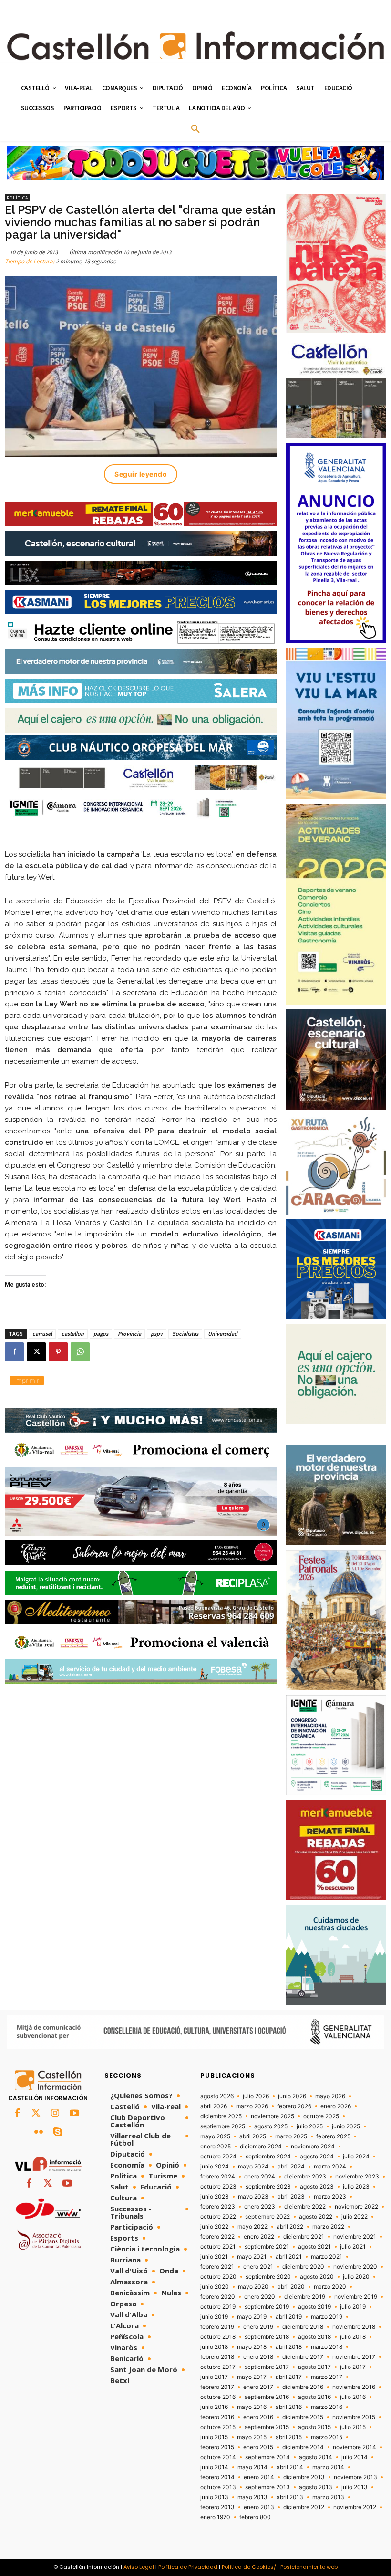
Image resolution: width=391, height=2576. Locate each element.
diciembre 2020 (303, 2267)
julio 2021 (353, 2247)
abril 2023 (291, 2197)
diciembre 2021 (304, 2237)
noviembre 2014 (355, 2447)
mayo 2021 (252, 2257)
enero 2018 (258, 2357)
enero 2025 (216, 2147)
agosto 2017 (314, 2367)
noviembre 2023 (357, 2177)
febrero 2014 (217, 2477)
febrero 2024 (218, 2177)
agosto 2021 (314, 2247)
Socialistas (185, 1334)
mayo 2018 (252, 2347)
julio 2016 (353, 2397)
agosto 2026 (217, 2096)
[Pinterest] (58, 1352)
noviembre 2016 (354, 2387)
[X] (36, 1352)
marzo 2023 (330, 2197)
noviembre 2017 (354, 2357)
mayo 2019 (252, 2317)
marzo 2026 (252, 2106)
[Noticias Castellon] (195, 46)
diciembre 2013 (304, 2477)
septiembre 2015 (267, 2427)
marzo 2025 (291, 2136)
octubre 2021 (218, 2247)
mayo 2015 (252, 2437)
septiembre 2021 (267, 2247)
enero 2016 (258, 2417)
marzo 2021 (327, 2257)
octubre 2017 (218, 2367)
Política (17, 198)
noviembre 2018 (354, 2327)
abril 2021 (289, 2257)
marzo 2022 (328, 2227)
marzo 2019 (327, 2317)
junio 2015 (214, 2437)
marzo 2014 (328, 2467)
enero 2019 (258, 2327)
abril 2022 (290, 2227)
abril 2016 (289, 2407)
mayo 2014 (252, 2467)
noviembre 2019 (356, 2297)
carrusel (42, 1334)
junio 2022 (214, 2227)
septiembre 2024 (268, 2157)
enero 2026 (336, 2106)
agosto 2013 (316, 2487)
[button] (195, 129)
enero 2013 (259, 2507)
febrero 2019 (217, 2327)
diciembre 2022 (305, 2207)
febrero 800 (255, 2517)
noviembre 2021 (355, 2237)
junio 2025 (346, 2126)
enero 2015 (258, 2447)
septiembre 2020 (268, 2277)
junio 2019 (214, 2317)
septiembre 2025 (223, 2126)
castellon (73, 1334)
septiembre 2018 (267, 2337)
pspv (157, 1334)
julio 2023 (356, 2187)
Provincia (129, 1334)
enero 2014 (259, 2477)
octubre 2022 (218, 2217)
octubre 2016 (218, 2397)
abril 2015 (289, 2437)
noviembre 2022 (356, 2207)
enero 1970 (215, 2517)
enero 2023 (260, 2207)
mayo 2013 (252, 2497)
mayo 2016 (252, 2407)
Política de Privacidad (188, 2567)
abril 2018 (289, 2347)
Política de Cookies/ (249, 2567)
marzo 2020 (330, 2287)
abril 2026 (214, 2106)
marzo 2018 (327, 2347)
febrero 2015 (217, 2447)
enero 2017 (258, 2387)
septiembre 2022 (268, 2217)
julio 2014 (355, 2457)
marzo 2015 (327, 2437)
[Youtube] (74, 2114)
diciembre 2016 (303, 2387)
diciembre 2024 (261, 2147)
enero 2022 (259, 2237)
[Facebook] (14, 1352)
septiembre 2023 (268, 2187)
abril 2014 (290, 2467)
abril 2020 (291, 2287)
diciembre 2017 (303, 2357)
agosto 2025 (271, 2126)
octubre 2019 (218, 2307)
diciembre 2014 (303, 2447)
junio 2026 (292, 2096)
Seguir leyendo (141, 474)
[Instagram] (55, 2114)
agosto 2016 (314, 2397)
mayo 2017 (252, 2377)
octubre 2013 (218, 2487)
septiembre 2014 (268, 2457)
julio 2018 (353, 2337)
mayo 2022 (252, 2227)
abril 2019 (289, 2317)
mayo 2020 (253, 2287)
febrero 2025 (333, 2136)
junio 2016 (214, 2407)
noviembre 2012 (355, 2507)
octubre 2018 (218, 2337)
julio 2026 (256, 2096)
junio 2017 (214, 2377)
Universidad (223, 1334)
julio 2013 (355, 2487)
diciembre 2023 (305, 2177)
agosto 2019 (314, 2307)
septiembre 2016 (267, 2397)
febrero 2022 (217, 2237)
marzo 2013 (328, 2497)
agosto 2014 (316, 2457)
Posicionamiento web (309, 2567)
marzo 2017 (327, 2377)
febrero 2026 (294, 2106)
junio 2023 (215, 2197)
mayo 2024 (253, 2167)
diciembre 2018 (303, 2327)
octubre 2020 (218, 2277)
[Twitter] (36, 2114)
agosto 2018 (314, 2337)
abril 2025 (253, 2136)
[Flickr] (39, 2133)
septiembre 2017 (267, 2367)
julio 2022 (355, 2217)
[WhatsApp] (80, 1352)
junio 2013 (214, 2497)
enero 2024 (260, 2177)
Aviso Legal (139, 2567)
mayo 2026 (330, 2096)
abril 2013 (290, 2497)
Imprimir (27, 1380)
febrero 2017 (217, 2387)
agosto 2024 (317, 2157)
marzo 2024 (330, 2167)
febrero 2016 (217, 2417)
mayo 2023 (253, 2197)
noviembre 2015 (354, 2417)
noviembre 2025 (273, 2116)
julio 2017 (353, 2367)
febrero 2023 (218, 2207)
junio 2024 (215, 2167)
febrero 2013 (217, 2507)
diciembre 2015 (303, 2417)
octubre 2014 (218, 2457)
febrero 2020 (218, 2297)
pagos (101, 1334)
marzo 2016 (327, 2407)
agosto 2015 (314, 2427)
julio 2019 (353, 2307)
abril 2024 (291, 2167)
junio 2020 (215, 2287)
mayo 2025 (215, 2136)
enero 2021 (258, 2267)
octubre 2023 (218, 2187)
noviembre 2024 (313, 2147)
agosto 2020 (317, 2277)
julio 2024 (356, 2157)
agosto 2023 (317, 2187)
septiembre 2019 (267, 2307)
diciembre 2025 (221, 2116)
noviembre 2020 (355, 2267)
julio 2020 (356, 2277)
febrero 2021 (217, 2267)
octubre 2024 (218, 2157)
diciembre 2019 (305, 2297)
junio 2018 (214, 2347)
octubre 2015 (218, 2427)
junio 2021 (214, 2257)
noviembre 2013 (355, 2477)
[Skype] (58, 2133)
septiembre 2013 (268, 2487)
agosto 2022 (316, 2217)
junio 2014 (214, 2467)
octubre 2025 (321, 2116)
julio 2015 (353, 2427)
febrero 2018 (217, 2357)
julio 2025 (310, 2126)
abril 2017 (289, 2377)
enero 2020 (260, 2297)
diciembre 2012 (304, 2507)
